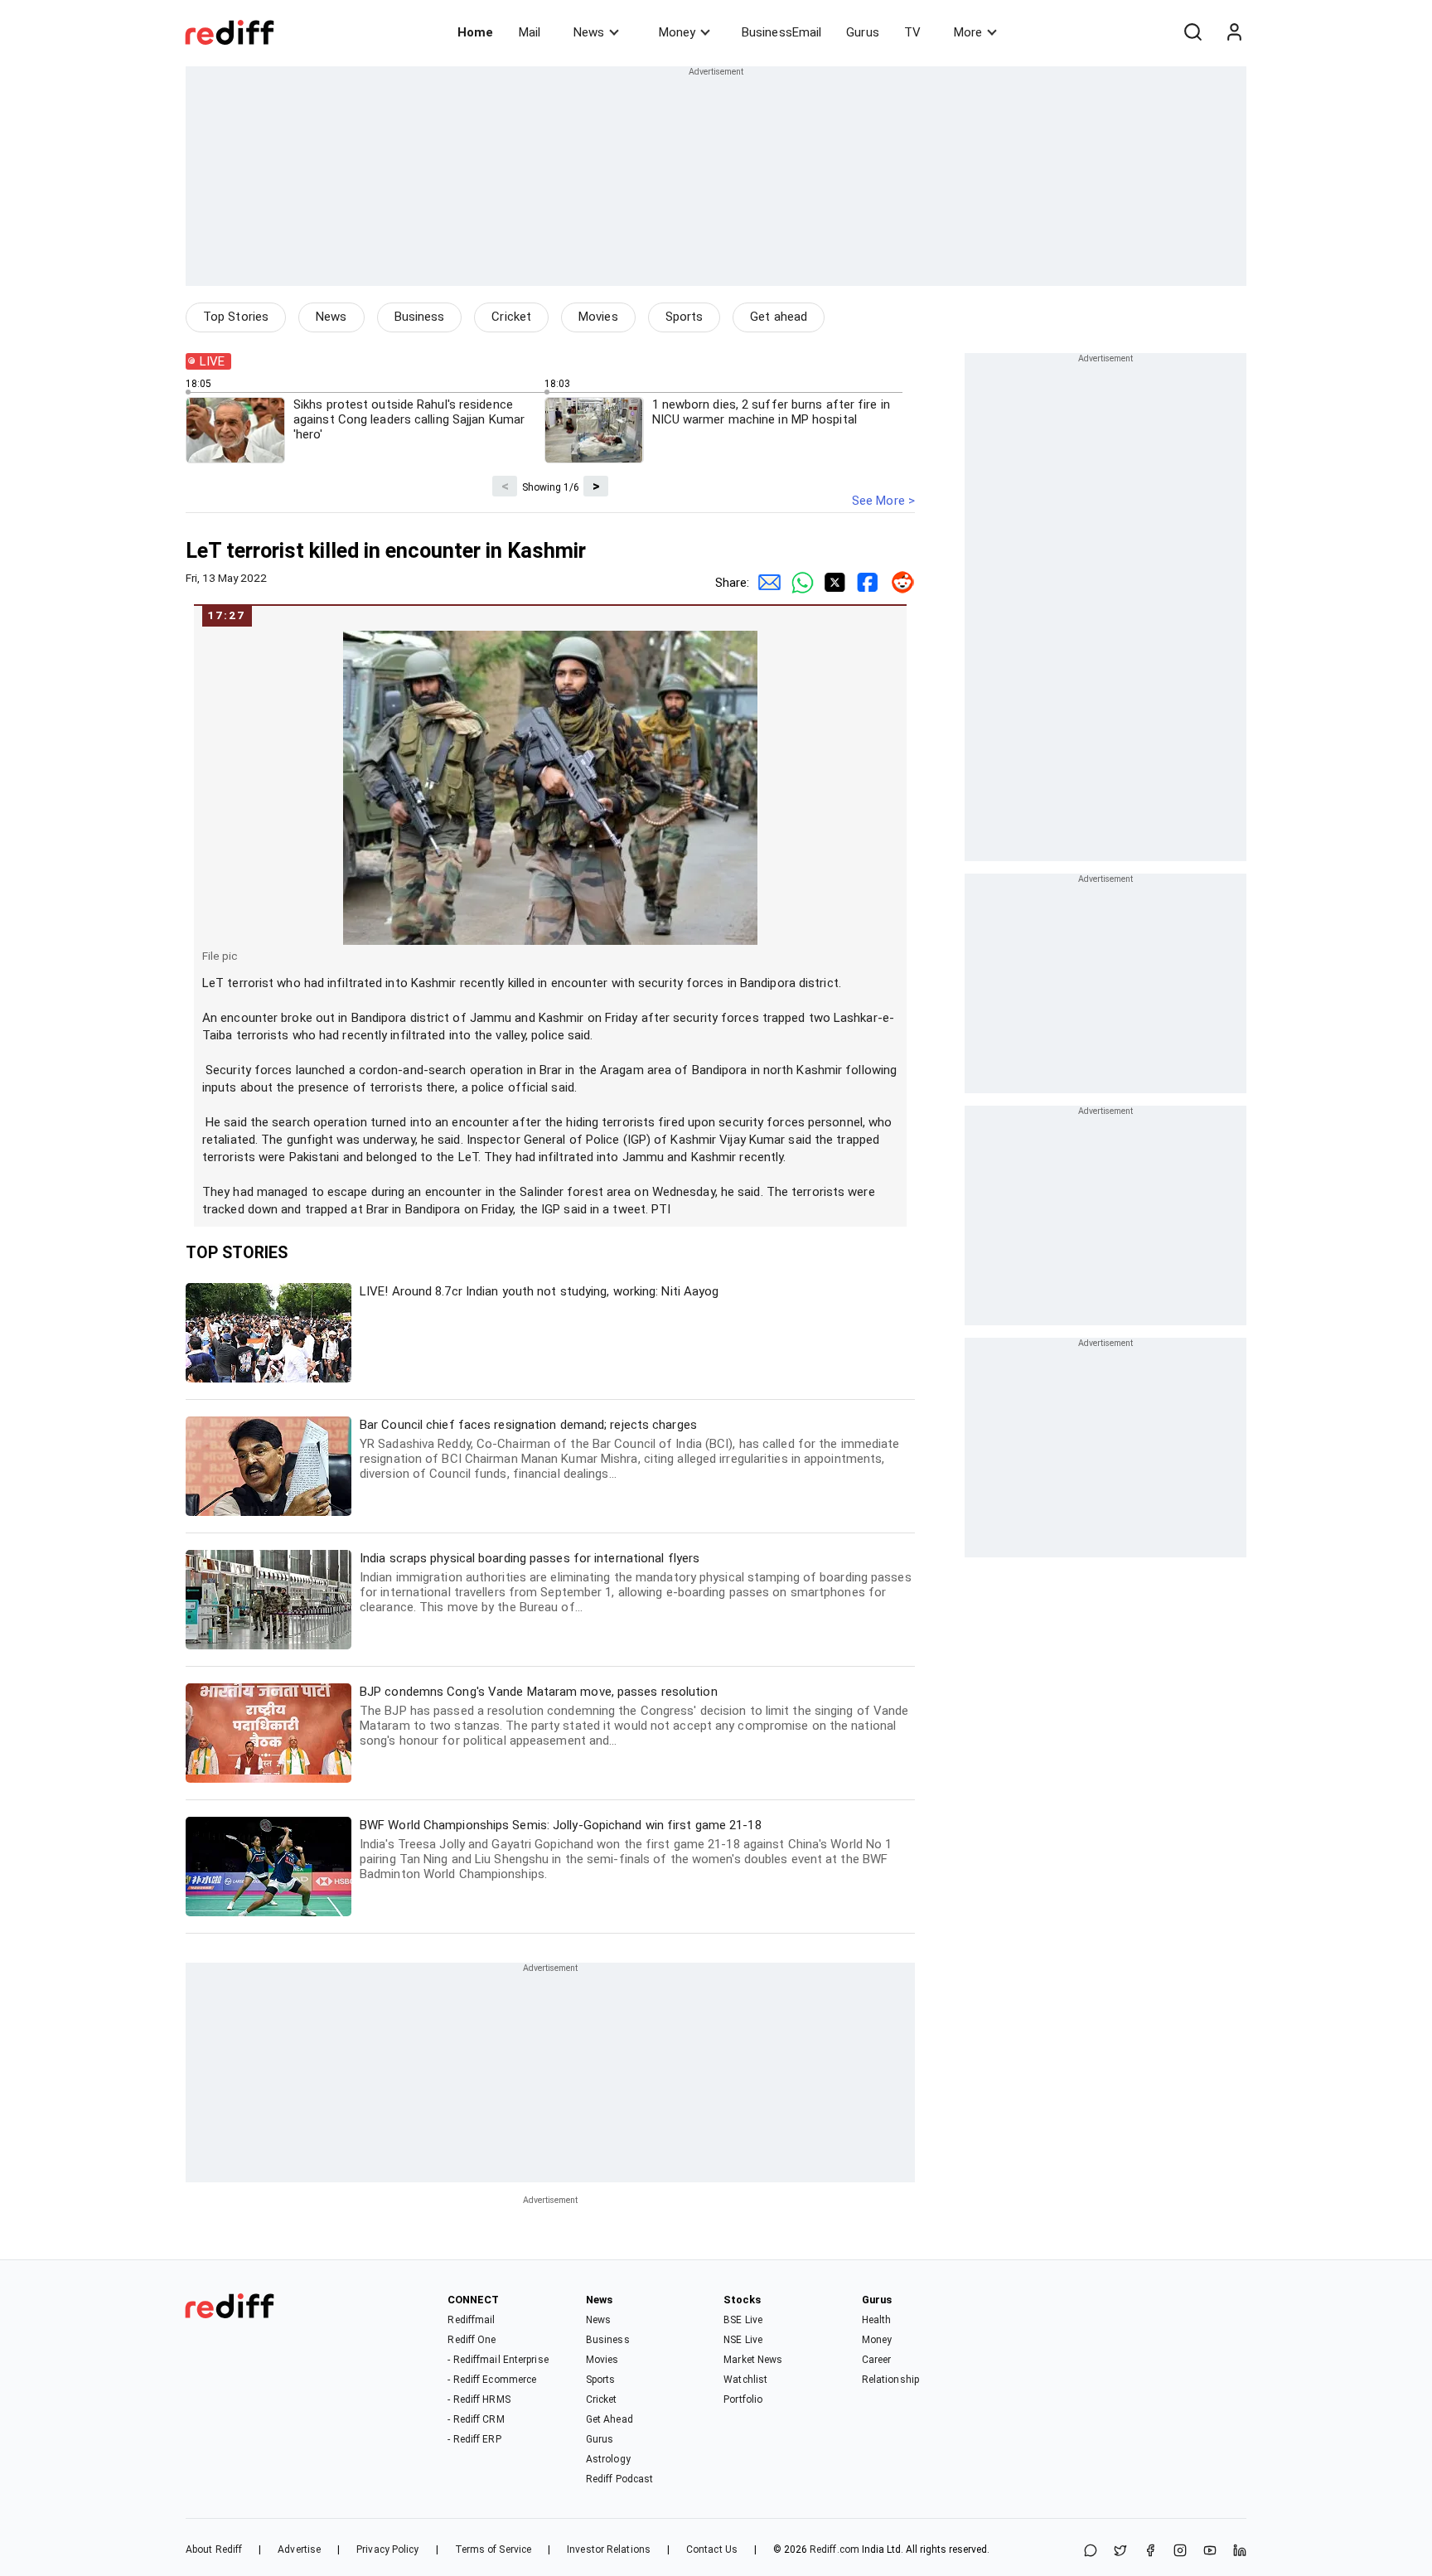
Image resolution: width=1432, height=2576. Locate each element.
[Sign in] (1234, 32)
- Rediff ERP (474, 2439)
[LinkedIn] (1240, 2552)
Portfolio (743, 2399)
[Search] (1193, 32)
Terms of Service (493, 2549)
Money (677, 32)
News (589, 32)
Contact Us (712, 2549)
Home (475, 32)
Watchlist (745, 2380)
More (968, 32)
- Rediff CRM (476, 2419)
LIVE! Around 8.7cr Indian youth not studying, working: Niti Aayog (539, 1291)
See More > (883, 501)
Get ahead (779, 317)
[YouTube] (1210, 2552)
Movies (598, 317)
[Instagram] (1180, 2552)
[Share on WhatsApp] (1091, 2552)
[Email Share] (766, 583)
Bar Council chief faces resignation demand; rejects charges (630, 1449)
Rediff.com (835, 2549)
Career (877, 2360)
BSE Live (743, 2320)
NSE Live (743, 2340)
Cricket (511, 317)
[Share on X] (1120, 2552)
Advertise (299, 2549)
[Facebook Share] (865, 583)
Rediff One (472, 2340)
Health (877, 2320)
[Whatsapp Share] (799, 583)
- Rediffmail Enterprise (498, 2360)
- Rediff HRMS (479, 2399)
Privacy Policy (387, 2549)
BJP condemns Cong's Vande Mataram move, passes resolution (634, 1716)
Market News (753, 2360)
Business (420, 317)
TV (912, 32)
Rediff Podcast (619, 2479)
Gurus (863, 32)
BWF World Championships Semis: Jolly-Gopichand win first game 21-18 (626, 1850)
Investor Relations (609, 2549)
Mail (530, 32)
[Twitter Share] (832, 583)
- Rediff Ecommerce (492, 2380)
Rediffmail (471, 2320)
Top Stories (236, 317)
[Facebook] (1150, 2552)
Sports (685, 317)
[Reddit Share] (898, 583)
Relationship (890, 2380)
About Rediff (214, 2549)
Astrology (608, 2459)
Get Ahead (610, 2419)
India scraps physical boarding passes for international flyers (636, 1583)
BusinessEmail (781, 32)
